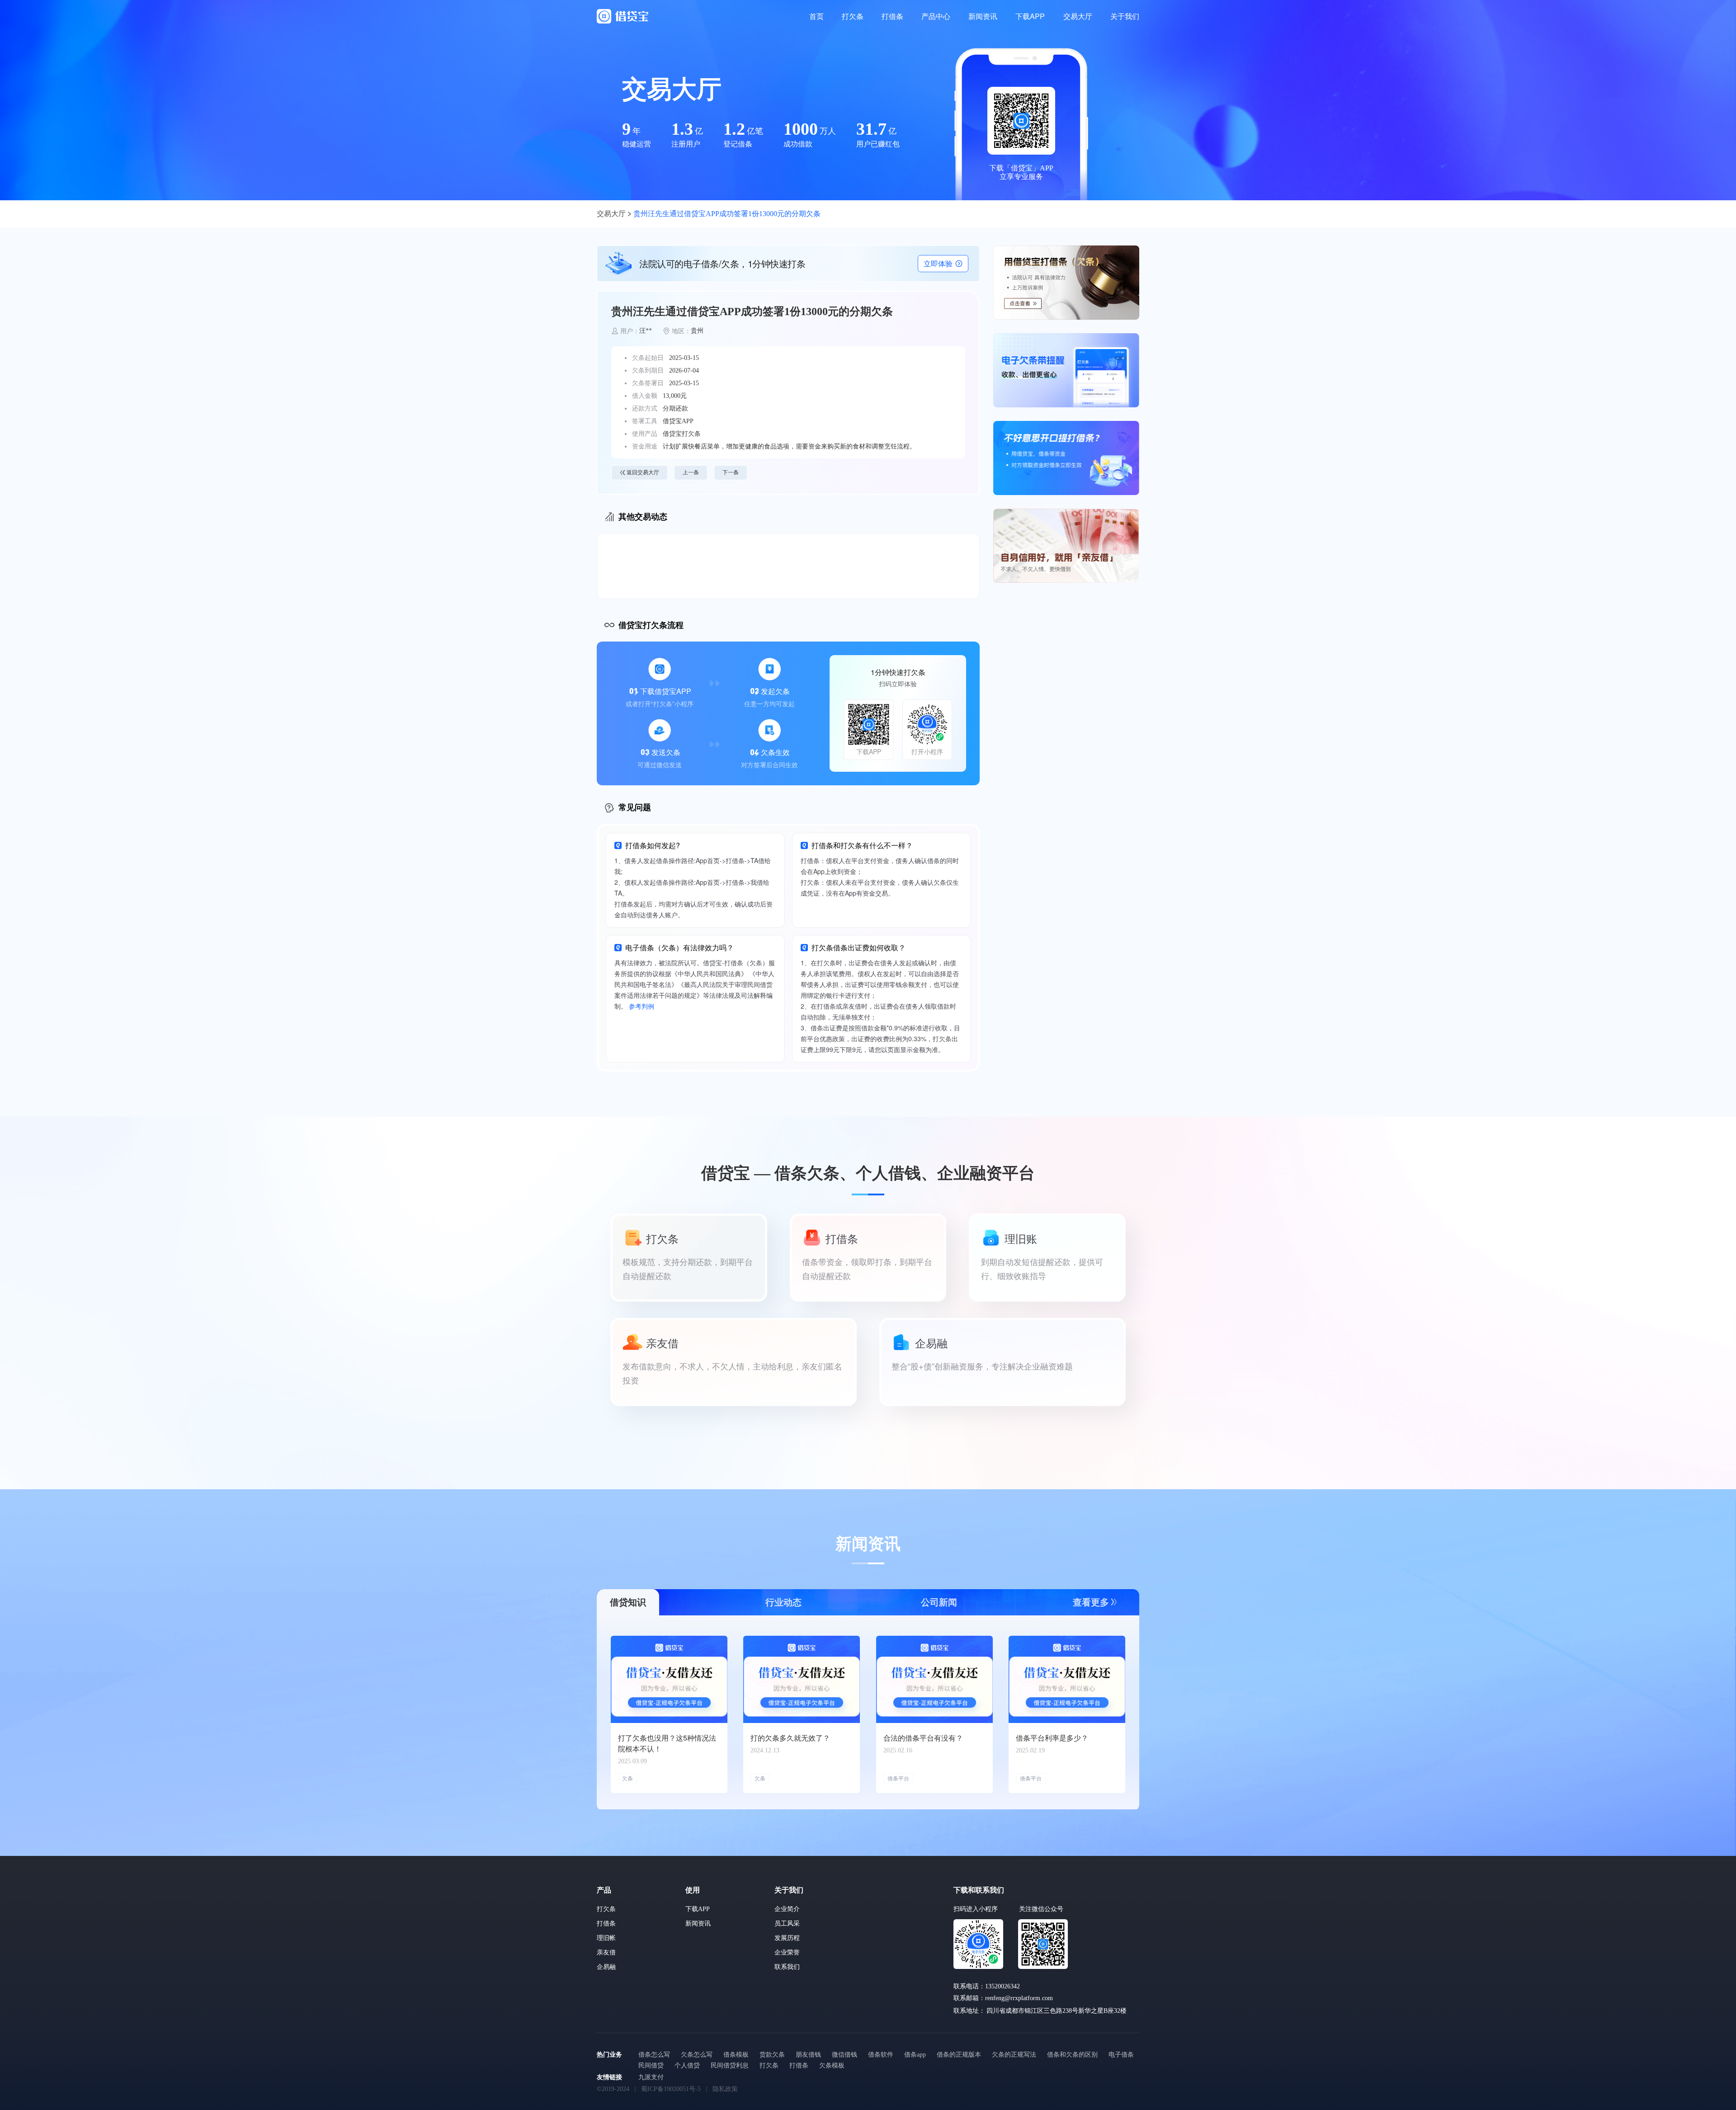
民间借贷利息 (730, 2065)
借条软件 (881, 2055)
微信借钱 (844, 2055)
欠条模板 (832, 2065)
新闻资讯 (983, 16)
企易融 (606, 1967)
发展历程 (787, 1938)
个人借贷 (687, 2065)
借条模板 (736, 2055)
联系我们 (787, 1967)
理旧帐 (606, 1938)
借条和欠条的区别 (1072, 2055)
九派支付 (651, 2077)
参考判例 (642, 1006)
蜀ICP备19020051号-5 (671, 2089)
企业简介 (787, 1909)
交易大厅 (1078, 16)
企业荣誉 (787, 1952)
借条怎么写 (654, 2055)
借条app (915, 2055)
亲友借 (606, 1952)
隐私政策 (725, 2089)
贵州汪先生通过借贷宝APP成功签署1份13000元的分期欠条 (727, 214)
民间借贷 (651, 2065)
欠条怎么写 (697, 2055)
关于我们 (1125, 16)
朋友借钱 (808, 2055)
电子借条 (1121, 2055)
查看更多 (1091, 1602)
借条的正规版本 (959, 2055)
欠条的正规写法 (1014, 2055)
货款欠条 (772, 2055)
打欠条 (853, 16)
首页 (816, 16)
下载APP (1030, 16)
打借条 (892, 16)
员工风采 (787, 1924)
